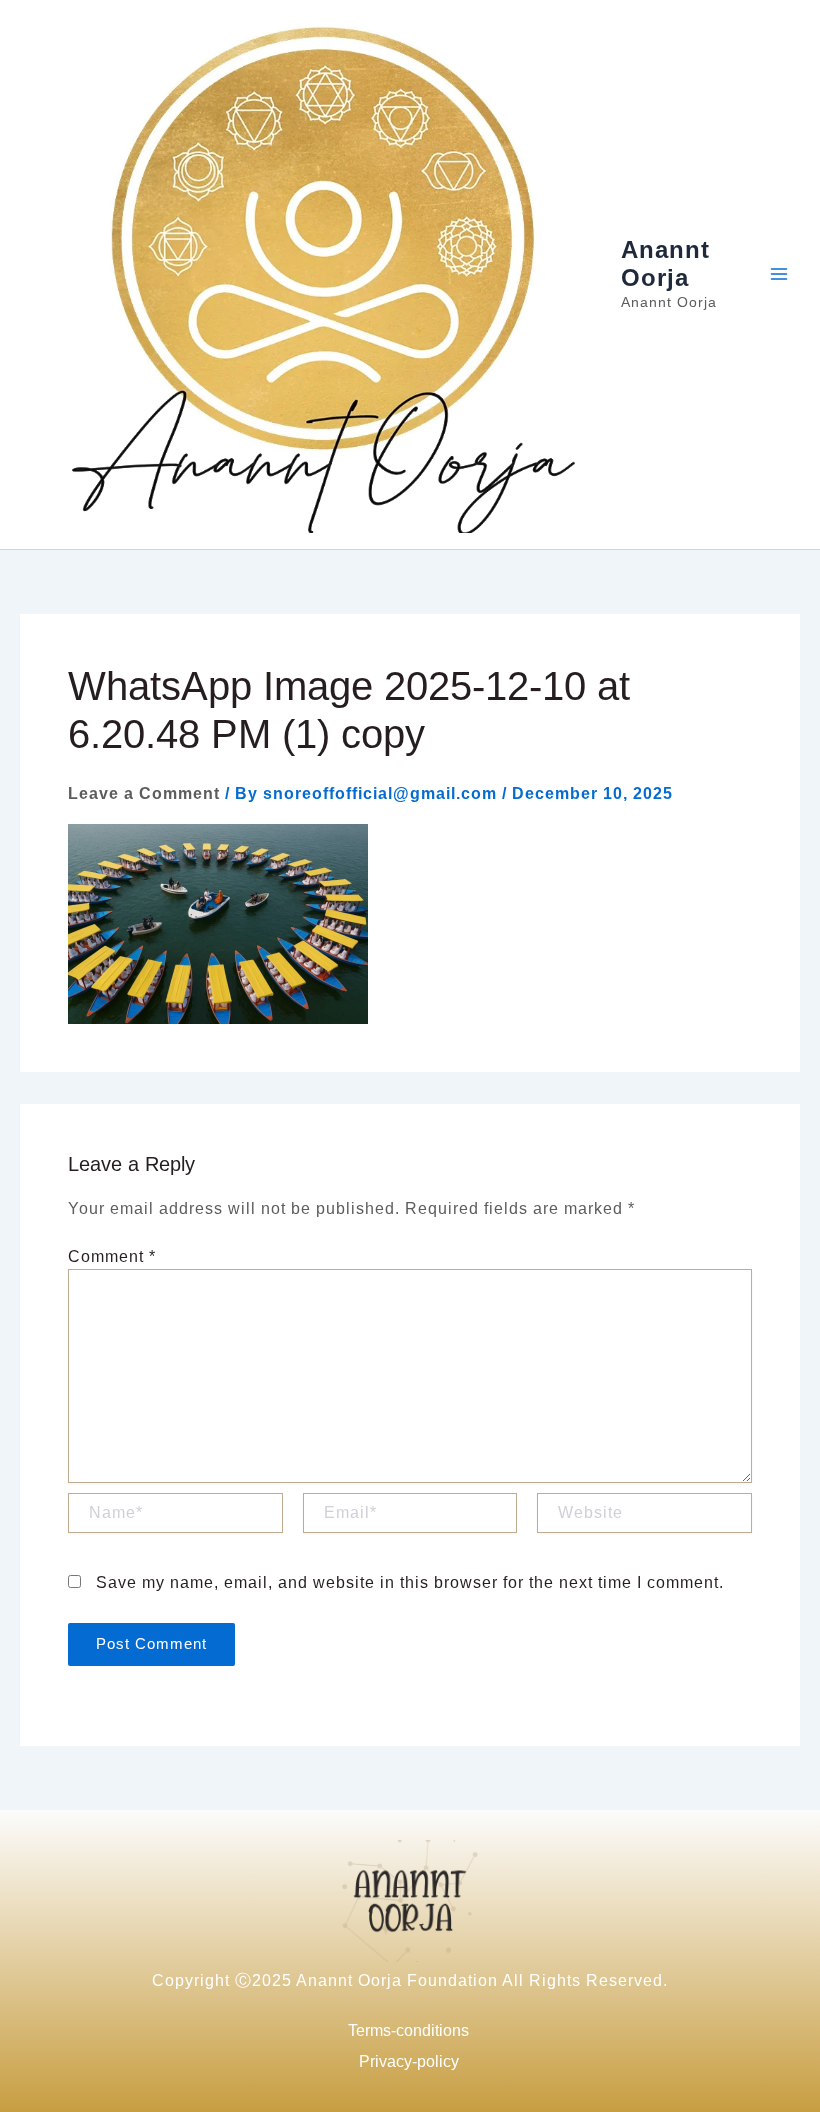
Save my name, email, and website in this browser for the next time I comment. (410, 1582)
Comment (112, 1256)
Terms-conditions (408, 2030)
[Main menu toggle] (779, 274)
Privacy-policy (409, 2061)
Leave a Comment (144, 793)
